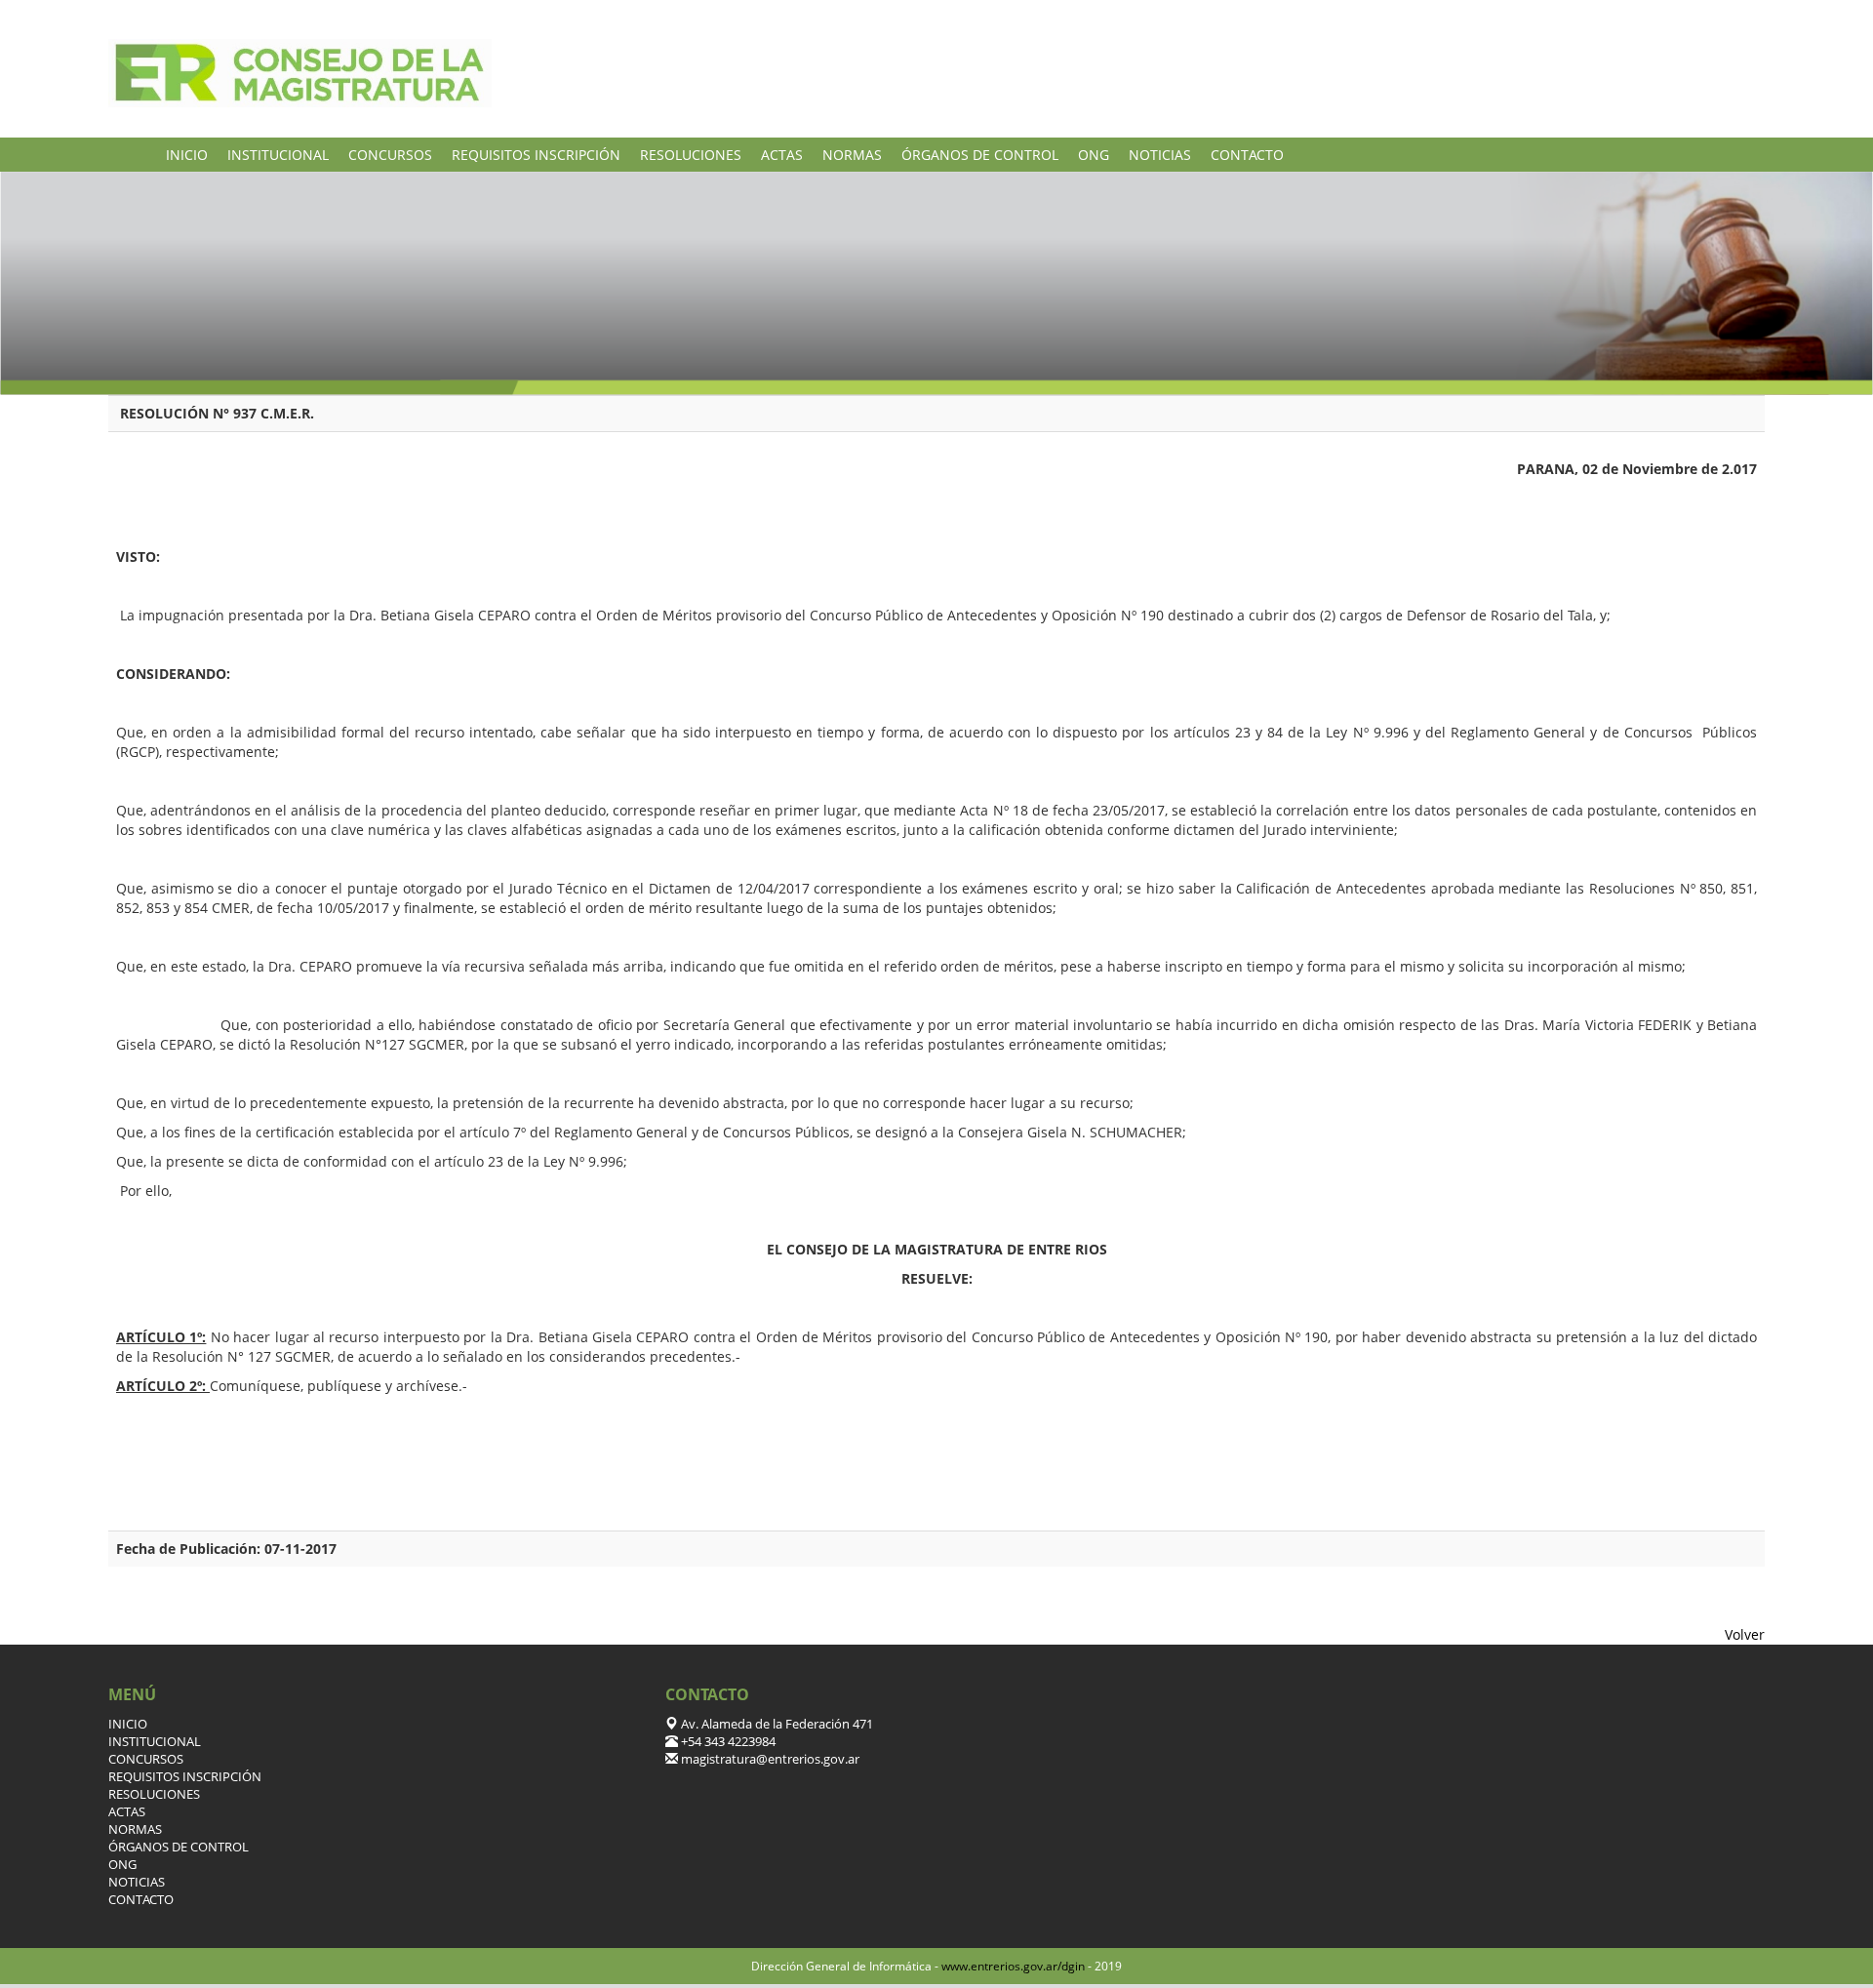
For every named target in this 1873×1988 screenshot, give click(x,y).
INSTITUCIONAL (278, 155)
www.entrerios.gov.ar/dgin (1013, 1966)
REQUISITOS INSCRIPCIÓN (536, 155)
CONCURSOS (390, 155)
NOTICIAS (1160, 155)
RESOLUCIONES (691, 155)
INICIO (187, 155)
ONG (1094, 155)
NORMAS (852, 155)
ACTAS (782, 155)
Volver (1745, 1634)
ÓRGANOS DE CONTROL (980, 155)
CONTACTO (1247, 155)
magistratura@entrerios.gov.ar (769, 1759)
